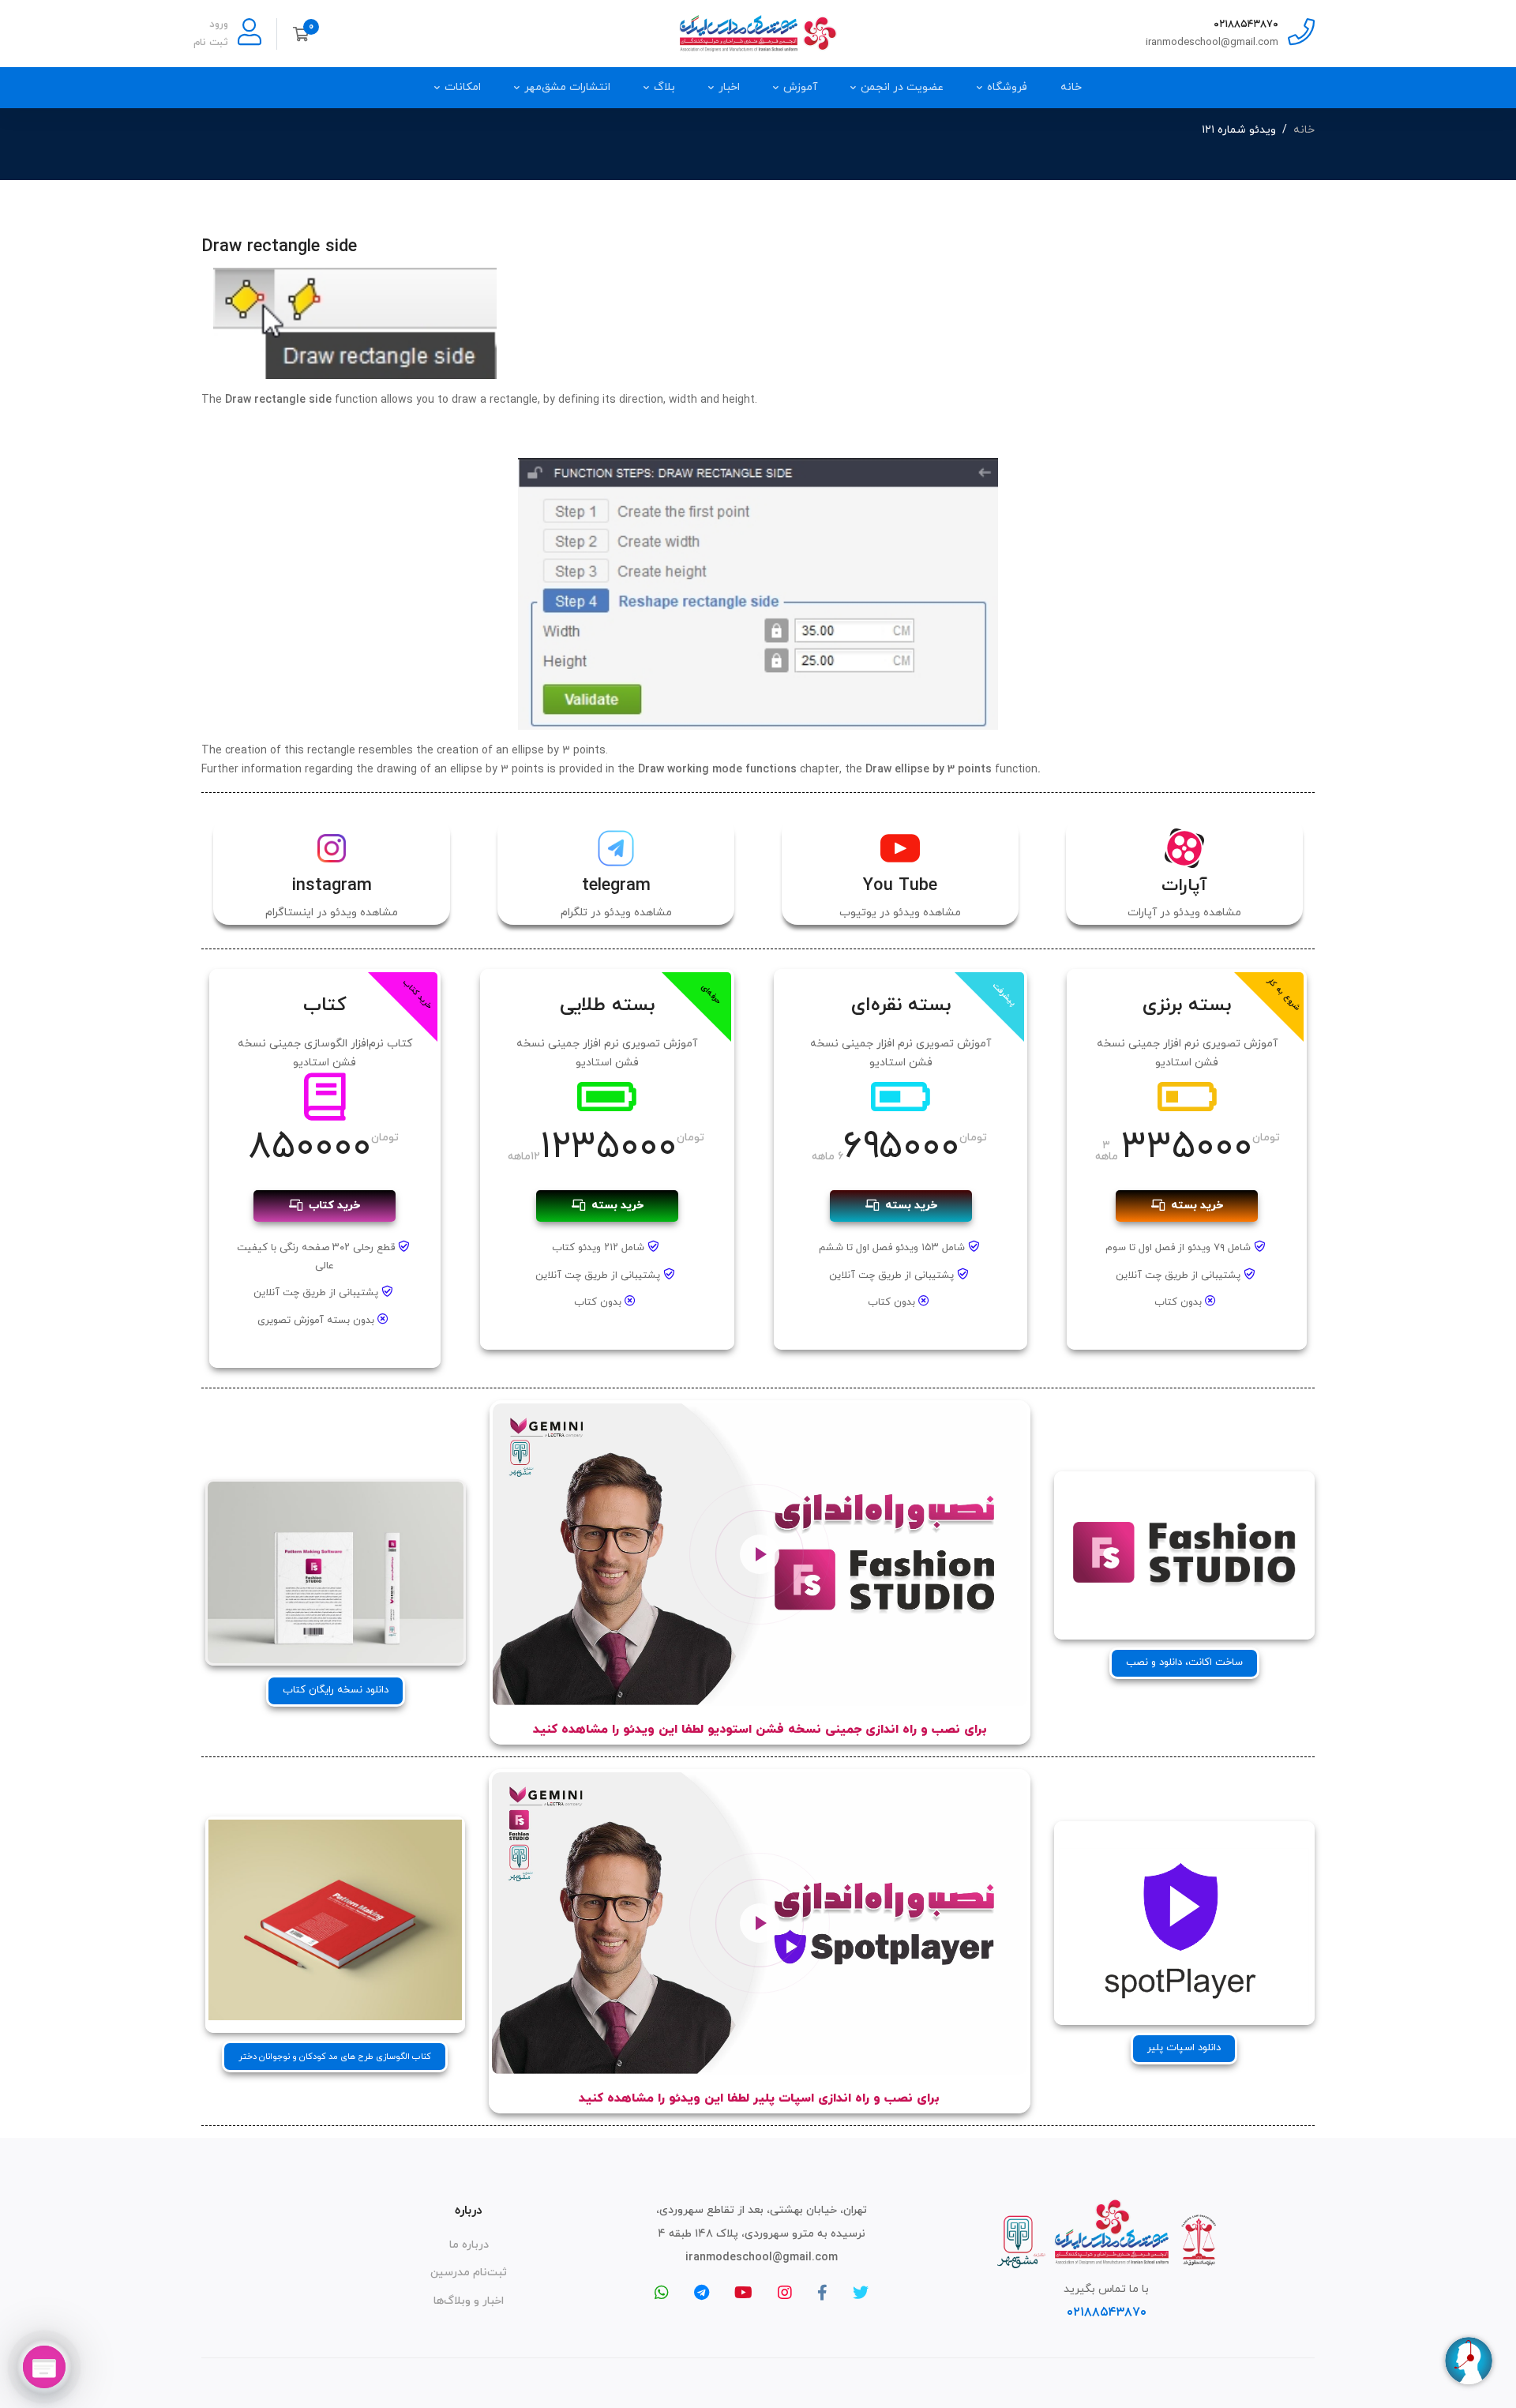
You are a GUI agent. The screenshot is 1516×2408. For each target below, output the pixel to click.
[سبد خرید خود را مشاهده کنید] (306, 34)
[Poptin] (44, 2367)
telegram (616, 886)
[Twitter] (861, 2293)
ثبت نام (211, 43)
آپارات (1184, 886)
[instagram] (785, 2293)
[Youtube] (743, 2293)
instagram (332, 886)
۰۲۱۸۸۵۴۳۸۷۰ (1246, 24)
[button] (1184, 1663)
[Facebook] (822, 2293)
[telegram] (702, 2293)
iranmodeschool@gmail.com (1212, 43)
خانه (1304, 130)
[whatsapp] (662, 2293)
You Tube (900, 886)
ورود (219, 24)
